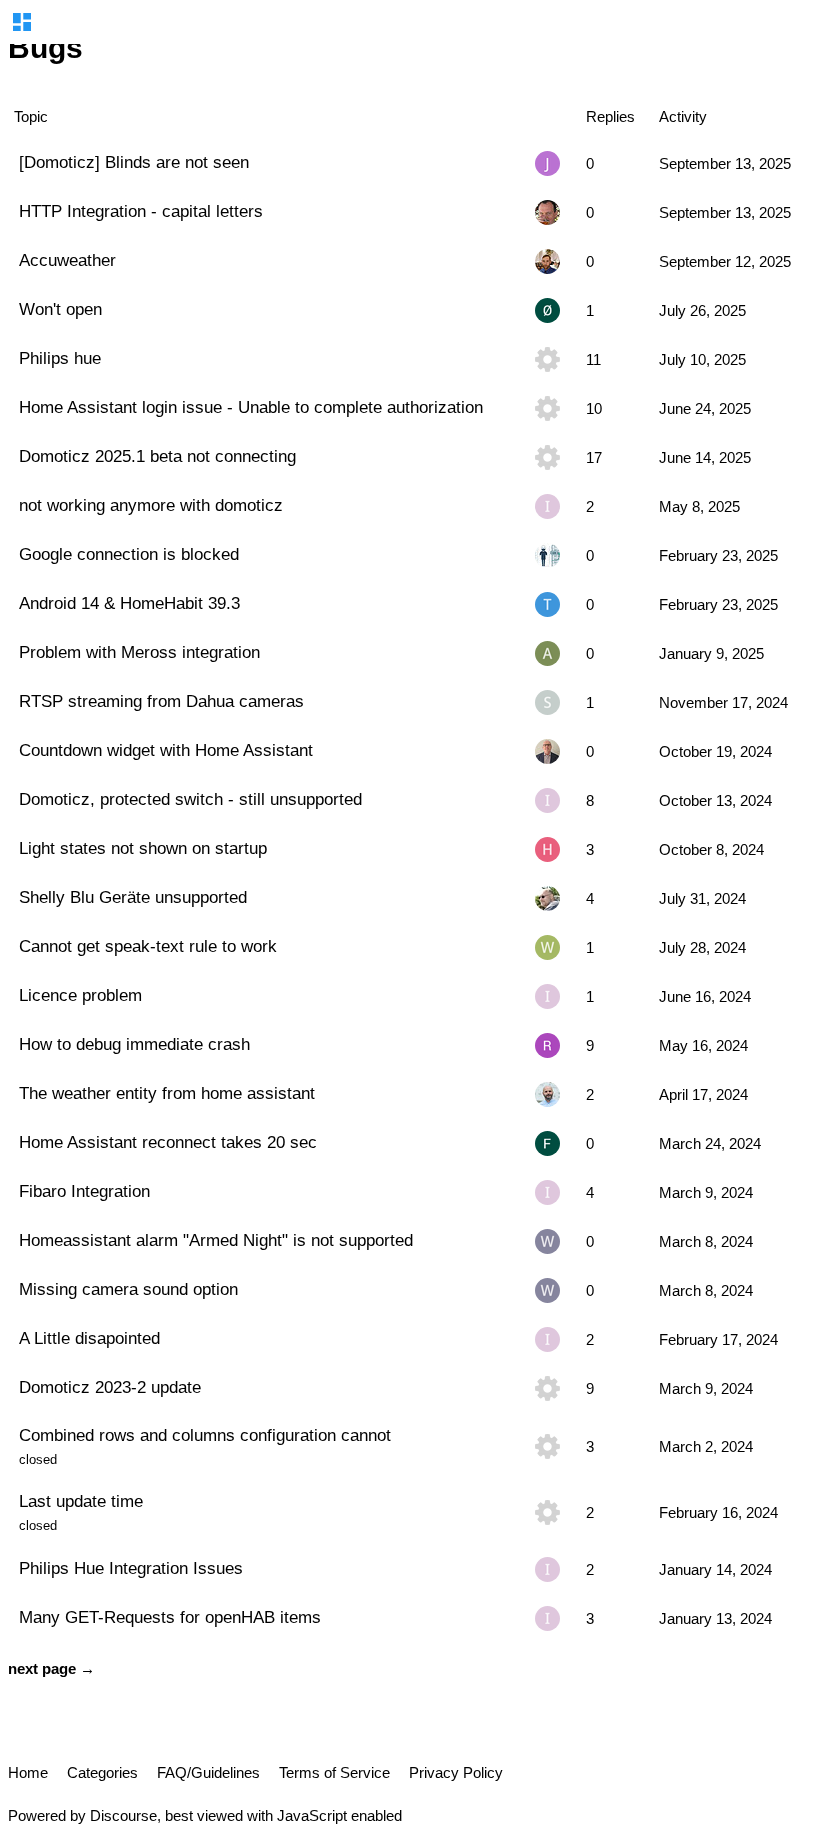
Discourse (123, 1815)
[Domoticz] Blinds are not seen (134, 162)
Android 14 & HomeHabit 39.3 (129, 603)
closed (38, 1459)
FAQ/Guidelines (208, 1772)
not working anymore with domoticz (151, 505)
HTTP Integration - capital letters (141, 211)
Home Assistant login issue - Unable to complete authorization (251, 407)
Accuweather (67, 260)
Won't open (60, 309)
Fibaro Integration (84, 1191)
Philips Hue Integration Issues (131, 1568)
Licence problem (80, 995)
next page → (51, 1668)
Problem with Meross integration (139, 652)
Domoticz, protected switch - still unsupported (190, 799)
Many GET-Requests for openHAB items (170, 1617)
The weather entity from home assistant (167, 1093)
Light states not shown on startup (143, 848)
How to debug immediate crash (134, 1044)
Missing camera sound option (128, 1289)
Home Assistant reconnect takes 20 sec (168, 1142)
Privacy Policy (456, 1772)
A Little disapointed (89, 1338)
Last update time (81, 1501)
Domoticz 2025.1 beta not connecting (157, 456)
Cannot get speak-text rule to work (148, 946)
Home (28, 1772)
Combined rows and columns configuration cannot (205, 1435)
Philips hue (60, 358)
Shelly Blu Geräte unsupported (133, 897)
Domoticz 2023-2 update (110, 1387)
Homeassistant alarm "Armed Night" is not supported (216, 1240)
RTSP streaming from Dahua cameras (161, 701)
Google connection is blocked (129, 554)
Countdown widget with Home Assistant (166, 750)
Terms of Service (334, 1772)
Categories (102, 1772)
